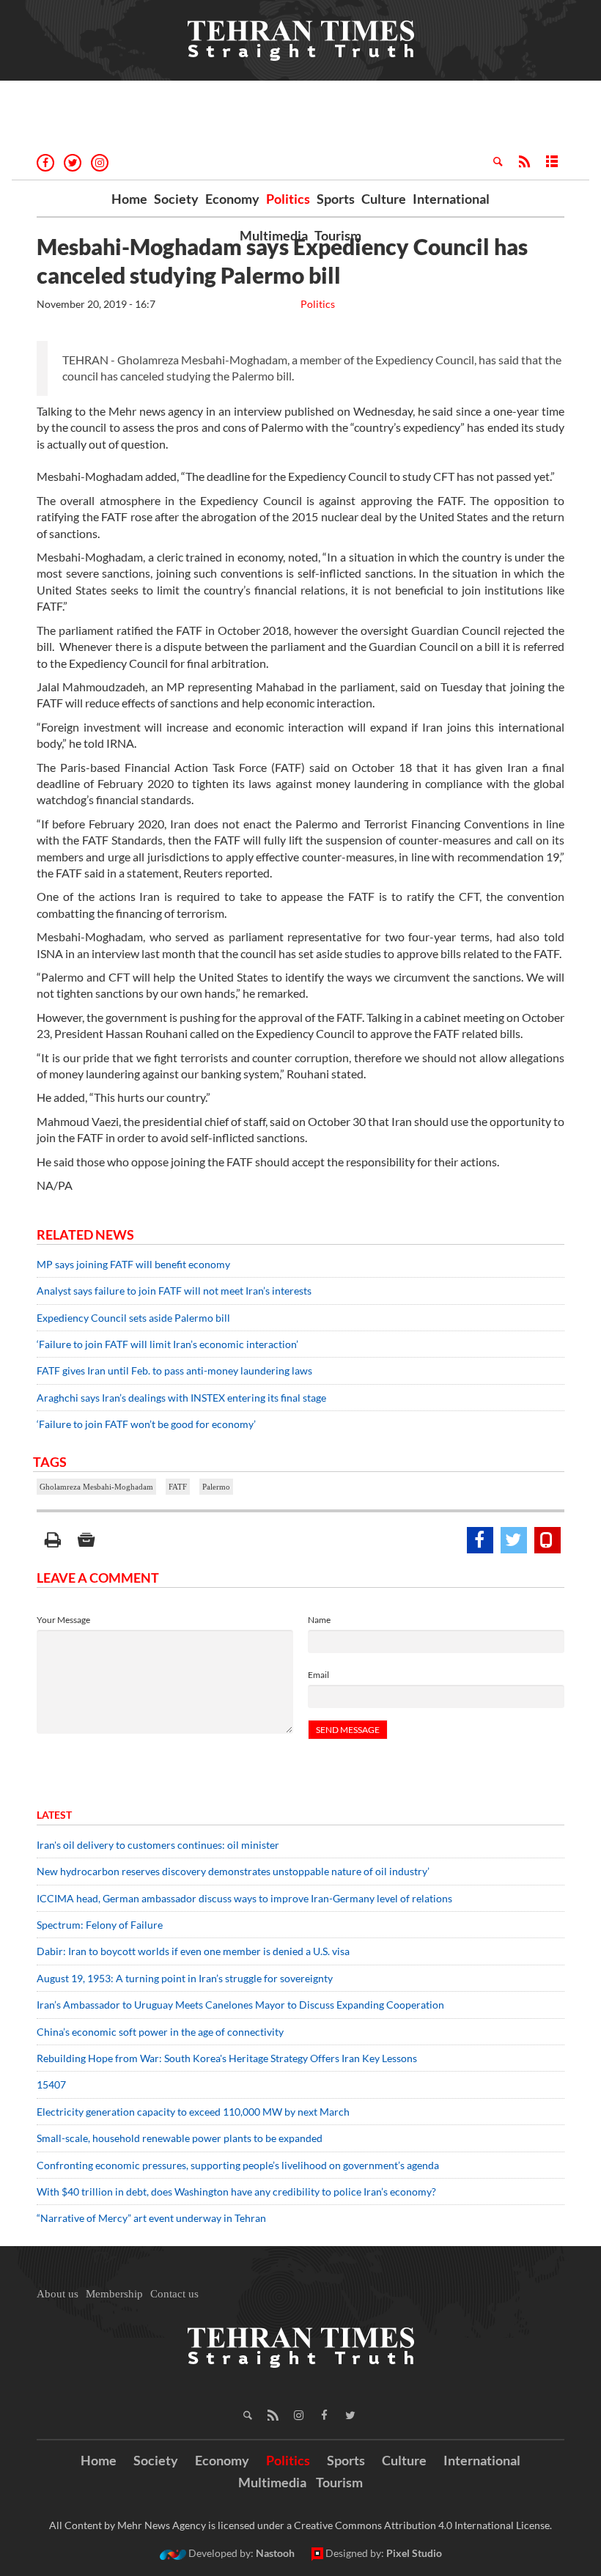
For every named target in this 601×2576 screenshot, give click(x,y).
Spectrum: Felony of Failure (100, 1925)
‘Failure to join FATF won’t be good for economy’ (146, 1424)
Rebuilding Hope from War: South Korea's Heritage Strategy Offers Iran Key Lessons (227, 2058)
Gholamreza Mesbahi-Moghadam (96, 1487)
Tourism (338, 235)
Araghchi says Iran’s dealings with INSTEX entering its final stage (181, 1398)
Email (318, 1675)
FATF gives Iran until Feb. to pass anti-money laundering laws (174, 1370)
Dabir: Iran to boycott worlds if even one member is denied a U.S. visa (193, 1951)
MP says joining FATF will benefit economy (133, 1264)
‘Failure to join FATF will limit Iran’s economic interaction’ (167, 1344)
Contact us (174, 2294)
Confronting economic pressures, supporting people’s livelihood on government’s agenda (238, 2165)
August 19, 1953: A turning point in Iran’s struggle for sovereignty (185, 1978)
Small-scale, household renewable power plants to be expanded (180, 2138)
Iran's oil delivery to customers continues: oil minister (158, 1845)
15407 (51, 2084)
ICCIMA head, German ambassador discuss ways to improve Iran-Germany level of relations (244, 1898)
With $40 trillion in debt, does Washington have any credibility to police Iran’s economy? (236, 2192)
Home (129, 199)
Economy (232, 199)
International (451, 199)
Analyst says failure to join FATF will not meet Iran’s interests (174, 1291)
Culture (384, 199)
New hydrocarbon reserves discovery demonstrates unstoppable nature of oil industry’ (233, 1871)
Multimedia (274, 235)
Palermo (216, 1487)
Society (176, 199)
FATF (178, 1487)
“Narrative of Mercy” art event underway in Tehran (151, 2218)
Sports (336, 199)
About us (58, 2294)
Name (319, 1620)
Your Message (63, 1620)
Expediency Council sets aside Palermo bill (133, 1318)
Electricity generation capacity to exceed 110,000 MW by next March (193, 2112)
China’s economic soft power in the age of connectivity (160, 2032)
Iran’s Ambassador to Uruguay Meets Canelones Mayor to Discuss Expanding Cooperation (240, 2005)
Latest (54, 1815)
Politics (288, 199)
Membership (114, 2294)
